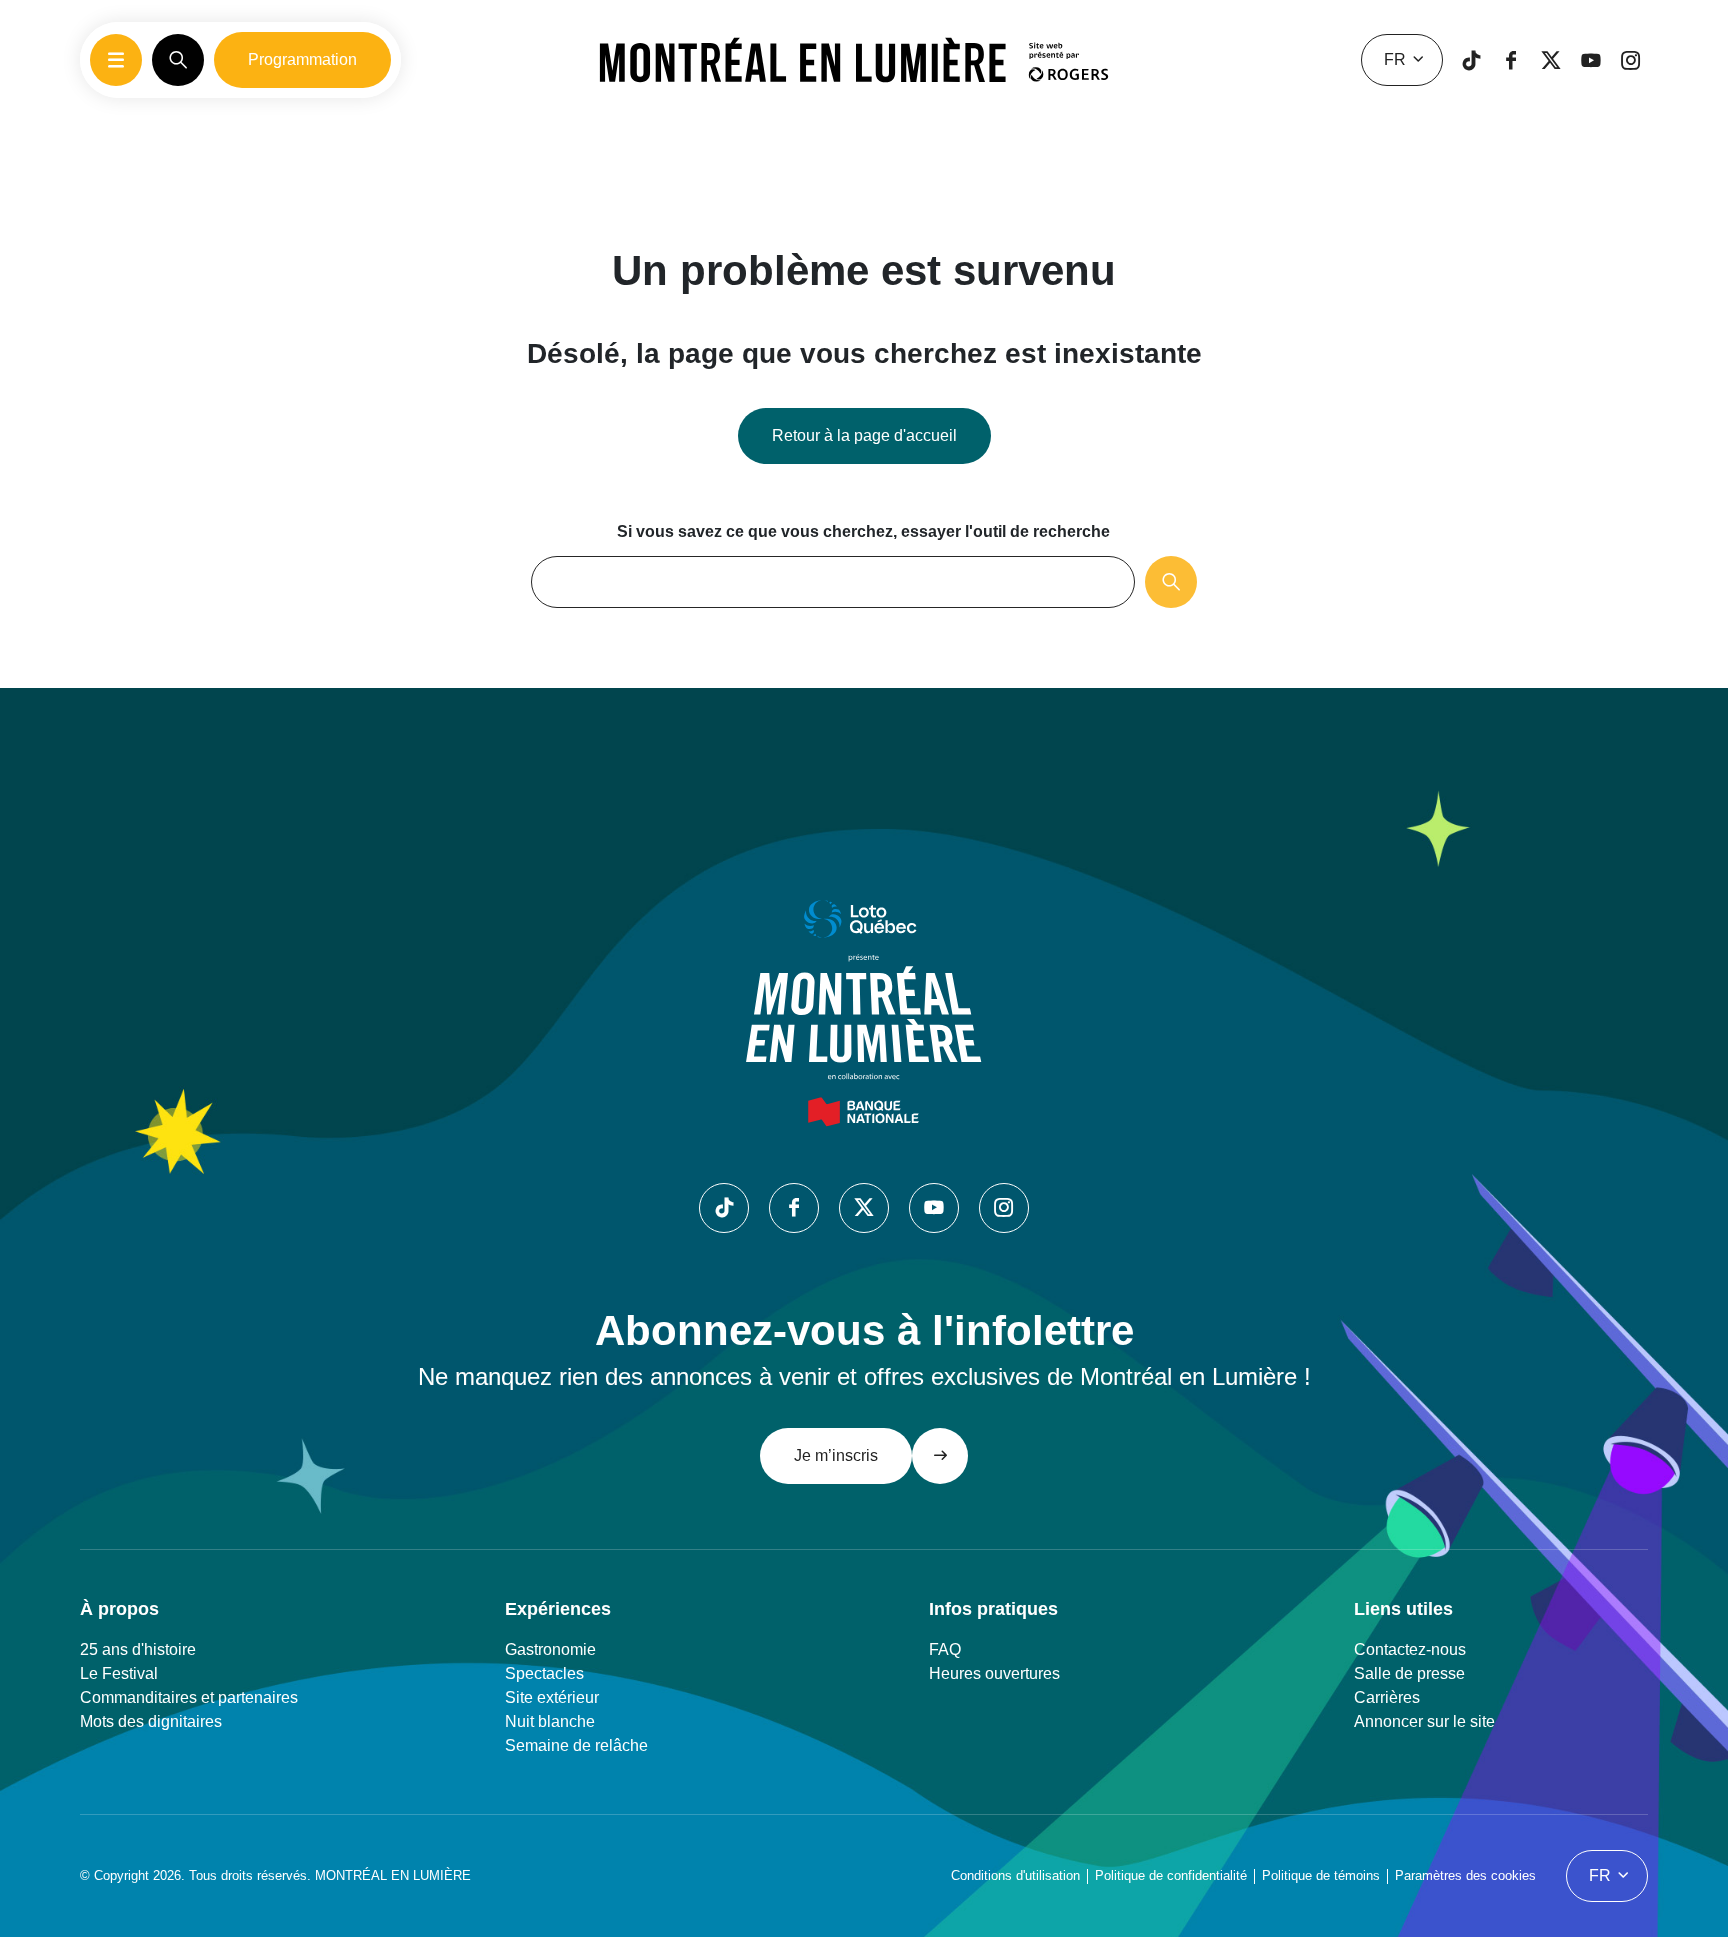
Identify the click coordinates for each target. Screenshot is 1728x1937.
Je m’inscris (836, 1455)
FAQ (945, 1649)
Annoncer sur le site (1424, 1721)
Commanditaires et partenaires (189, 1697)
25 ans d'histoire (138, 1649)
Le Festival (119, 1673)
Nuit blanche (550, 1721)
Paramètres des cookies (1465, 1875)
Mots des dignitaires (151, 1721)
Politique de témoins (1321, 1875)
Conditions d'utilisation (1015, 1875)
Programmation (302, 59)
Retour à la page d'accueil (864, 435)
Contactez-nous (1410, 1649)
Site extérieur (552, 1697)
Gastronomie (550, 1649)
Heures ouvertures (994, 1673)
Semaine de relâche (576, 1745)
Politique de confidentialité (1171, 1875)
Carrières (1387, 1697)
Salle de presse (1409, 1673)
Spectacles (544, 1673)
